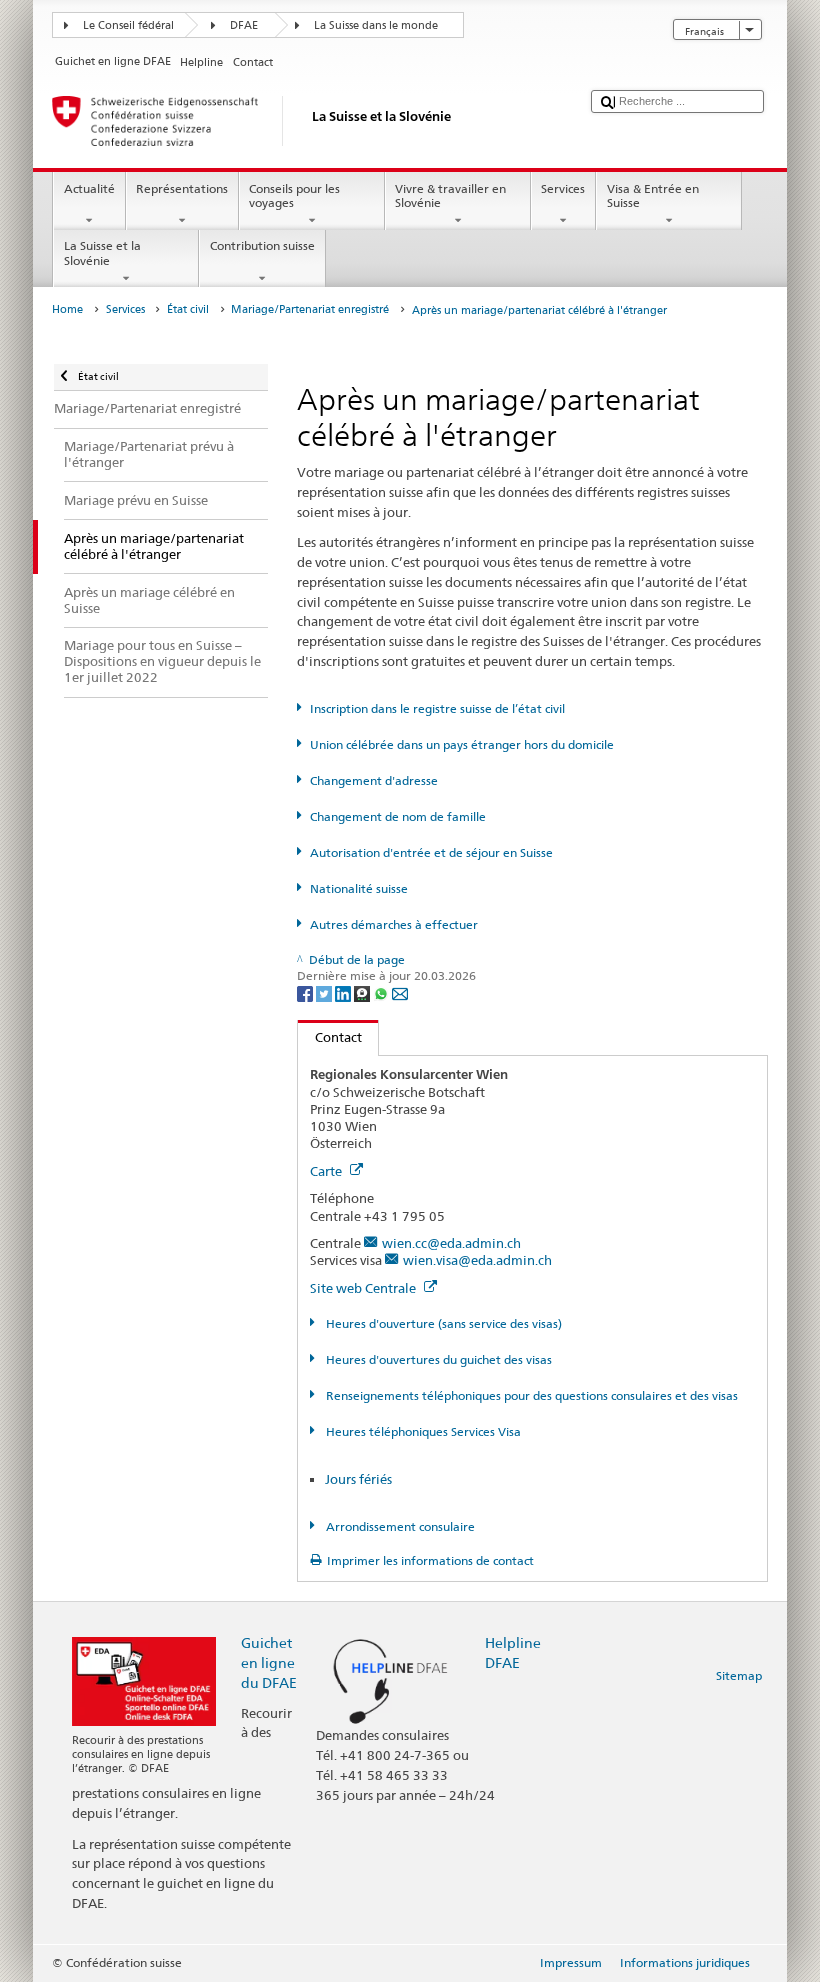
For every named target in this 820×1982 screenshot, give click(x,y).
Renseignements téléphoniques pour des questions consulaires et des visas (530, 1395)
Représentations (182, 188)
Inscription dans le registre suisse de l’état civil (437, 708)
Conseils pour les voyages (294, 195)
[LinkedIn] (344, 992)
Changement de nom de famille (397, 816)
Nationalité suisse (358, 888)
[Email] (400, 992)
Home (67, 309)
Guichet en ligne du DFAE (269, 1662)
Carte (327, 1171)
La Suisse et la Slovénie (102, 252)
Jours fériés (358, 1479)
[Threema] (363, 992)
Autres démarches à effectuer (393, 924)
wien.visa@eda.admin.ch (477, 1260)
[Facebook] (306, 992)
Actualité (89, 188)
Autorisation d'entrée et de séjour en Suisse (431, 852)
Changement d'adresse (373, 780)
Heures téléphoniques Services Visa (421, 1431)
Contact (330, 1037)
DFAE (244, 25)
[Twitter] (325, 992)
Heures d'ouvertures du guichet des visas (437, 1359)
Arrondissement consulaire (398, 1526)
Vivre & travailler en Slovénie (450, 195)
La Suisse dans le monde (376, 25)
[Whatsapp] (382, 992)
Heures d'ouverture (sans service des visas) (442, 1323)
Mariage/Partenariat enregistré (310, 309)
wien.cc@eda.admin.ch (451, 1243)
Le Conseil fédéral (128, 25)
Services (563, 188)
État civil (188, 309)
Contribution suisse (262, 245)
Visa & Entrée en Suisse (653, 195)
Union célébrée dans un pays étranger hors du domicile (461, 744)
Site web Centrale (364, 1288)
